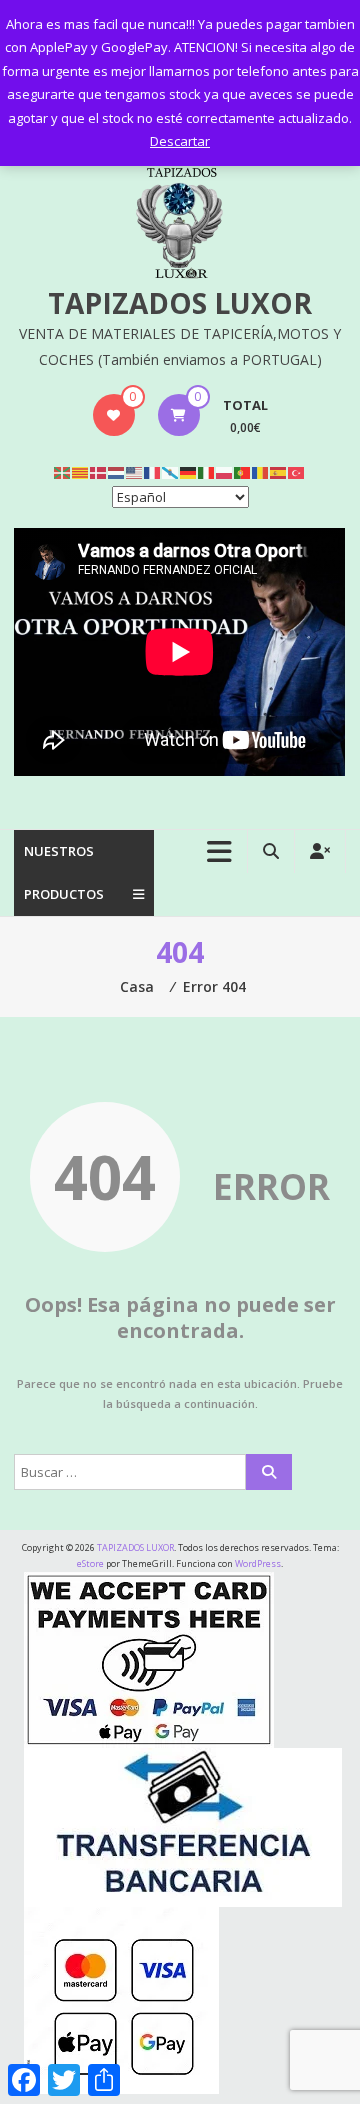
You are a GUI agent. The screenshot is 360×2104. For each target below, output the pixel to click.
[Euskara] (63, 472)
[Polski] (225, 472)
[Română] (261, 472)
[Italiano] (207, 472)
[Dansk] (99, 472)
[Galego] (171, 472)
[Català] (81, 472)
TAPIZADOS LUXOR (180, 303)
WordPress (258, 1563)
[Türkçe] (297, 472)
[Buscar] (269, 1472)
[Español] (279, 472)
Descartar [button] (180, 141)
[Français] (153, 472)
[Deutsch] (189, 472)
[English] (135, 472)
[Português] (243, 472)
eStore (90, 1563)
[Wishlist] (113, 415)
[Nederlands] (117, 472)
